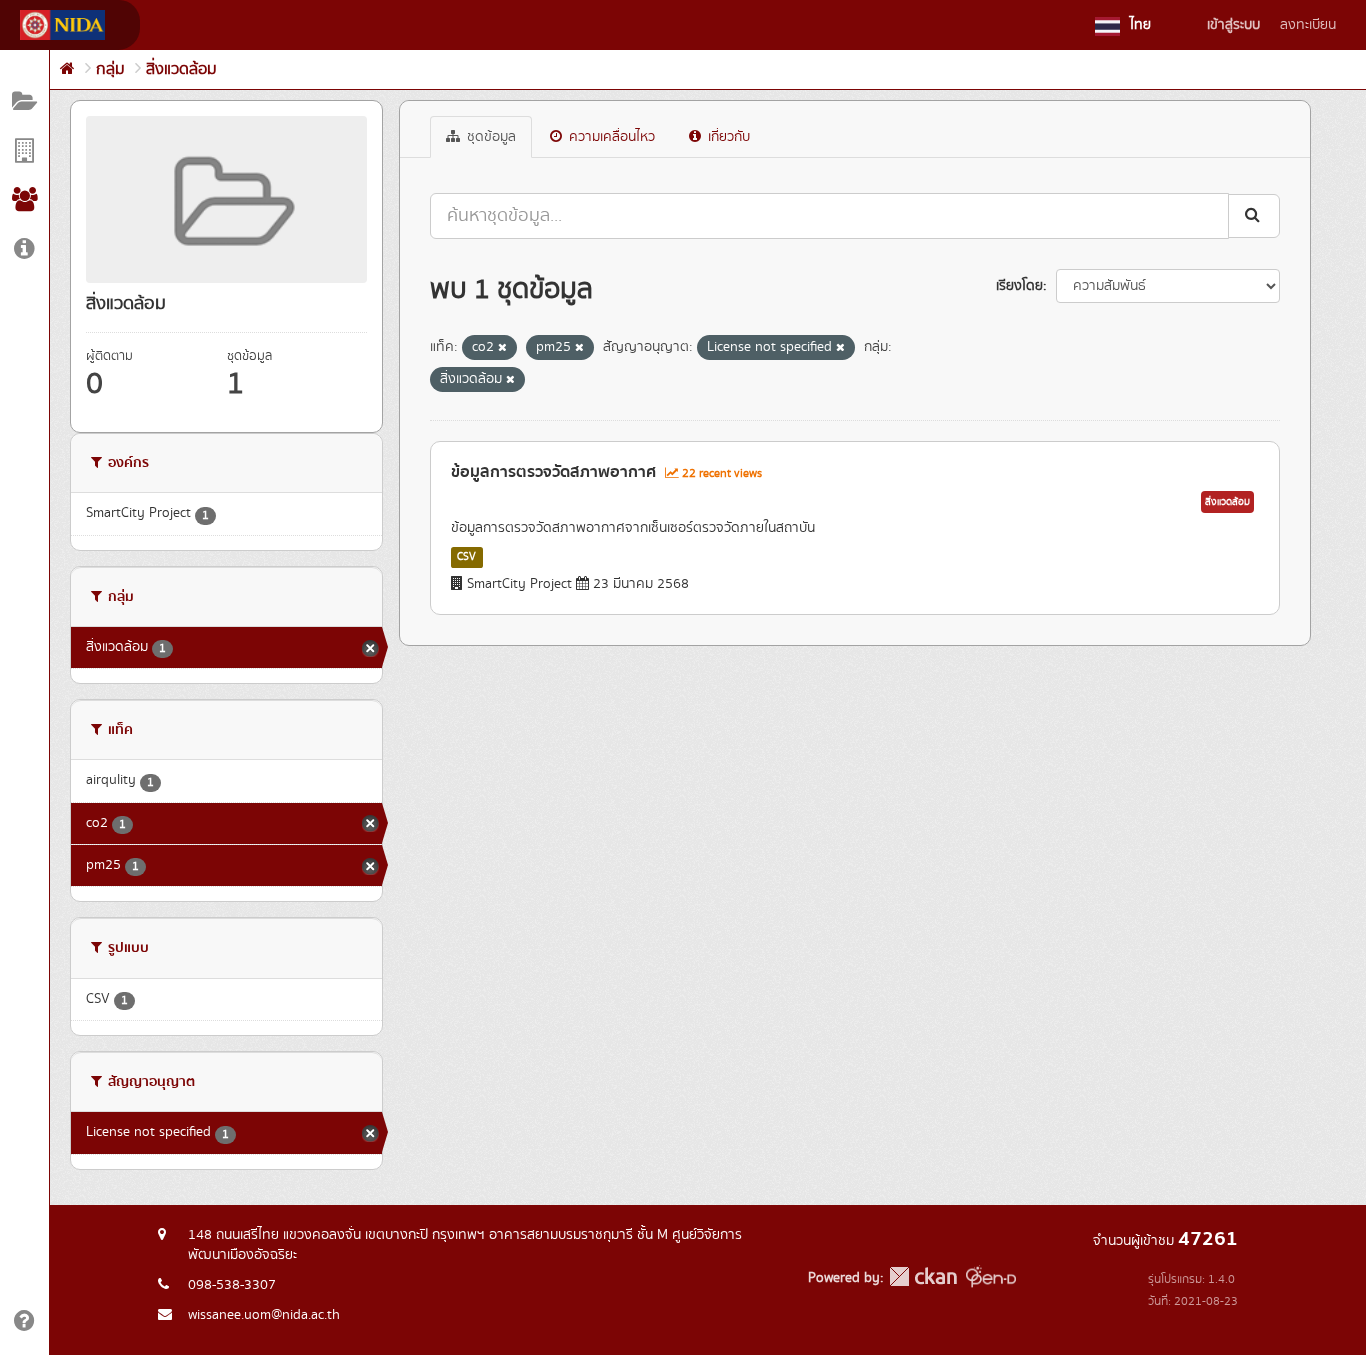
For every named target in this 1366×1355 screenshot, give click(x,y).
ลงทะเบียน (1308, 25)
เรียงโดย (1019, 286)
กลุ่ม (110, 69)
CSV (466, 557)
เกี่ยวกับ (727, 137)
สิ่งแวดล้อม (181, 69)
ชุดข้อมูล (489, 137)
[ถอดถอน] (502, 348)
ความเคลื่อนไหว (610, 137)
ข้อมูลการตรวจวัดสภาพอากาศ (553, 472)
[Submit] (1254, 215)
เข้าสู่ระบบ (1233, 25)
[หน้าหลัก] (67, 69)
